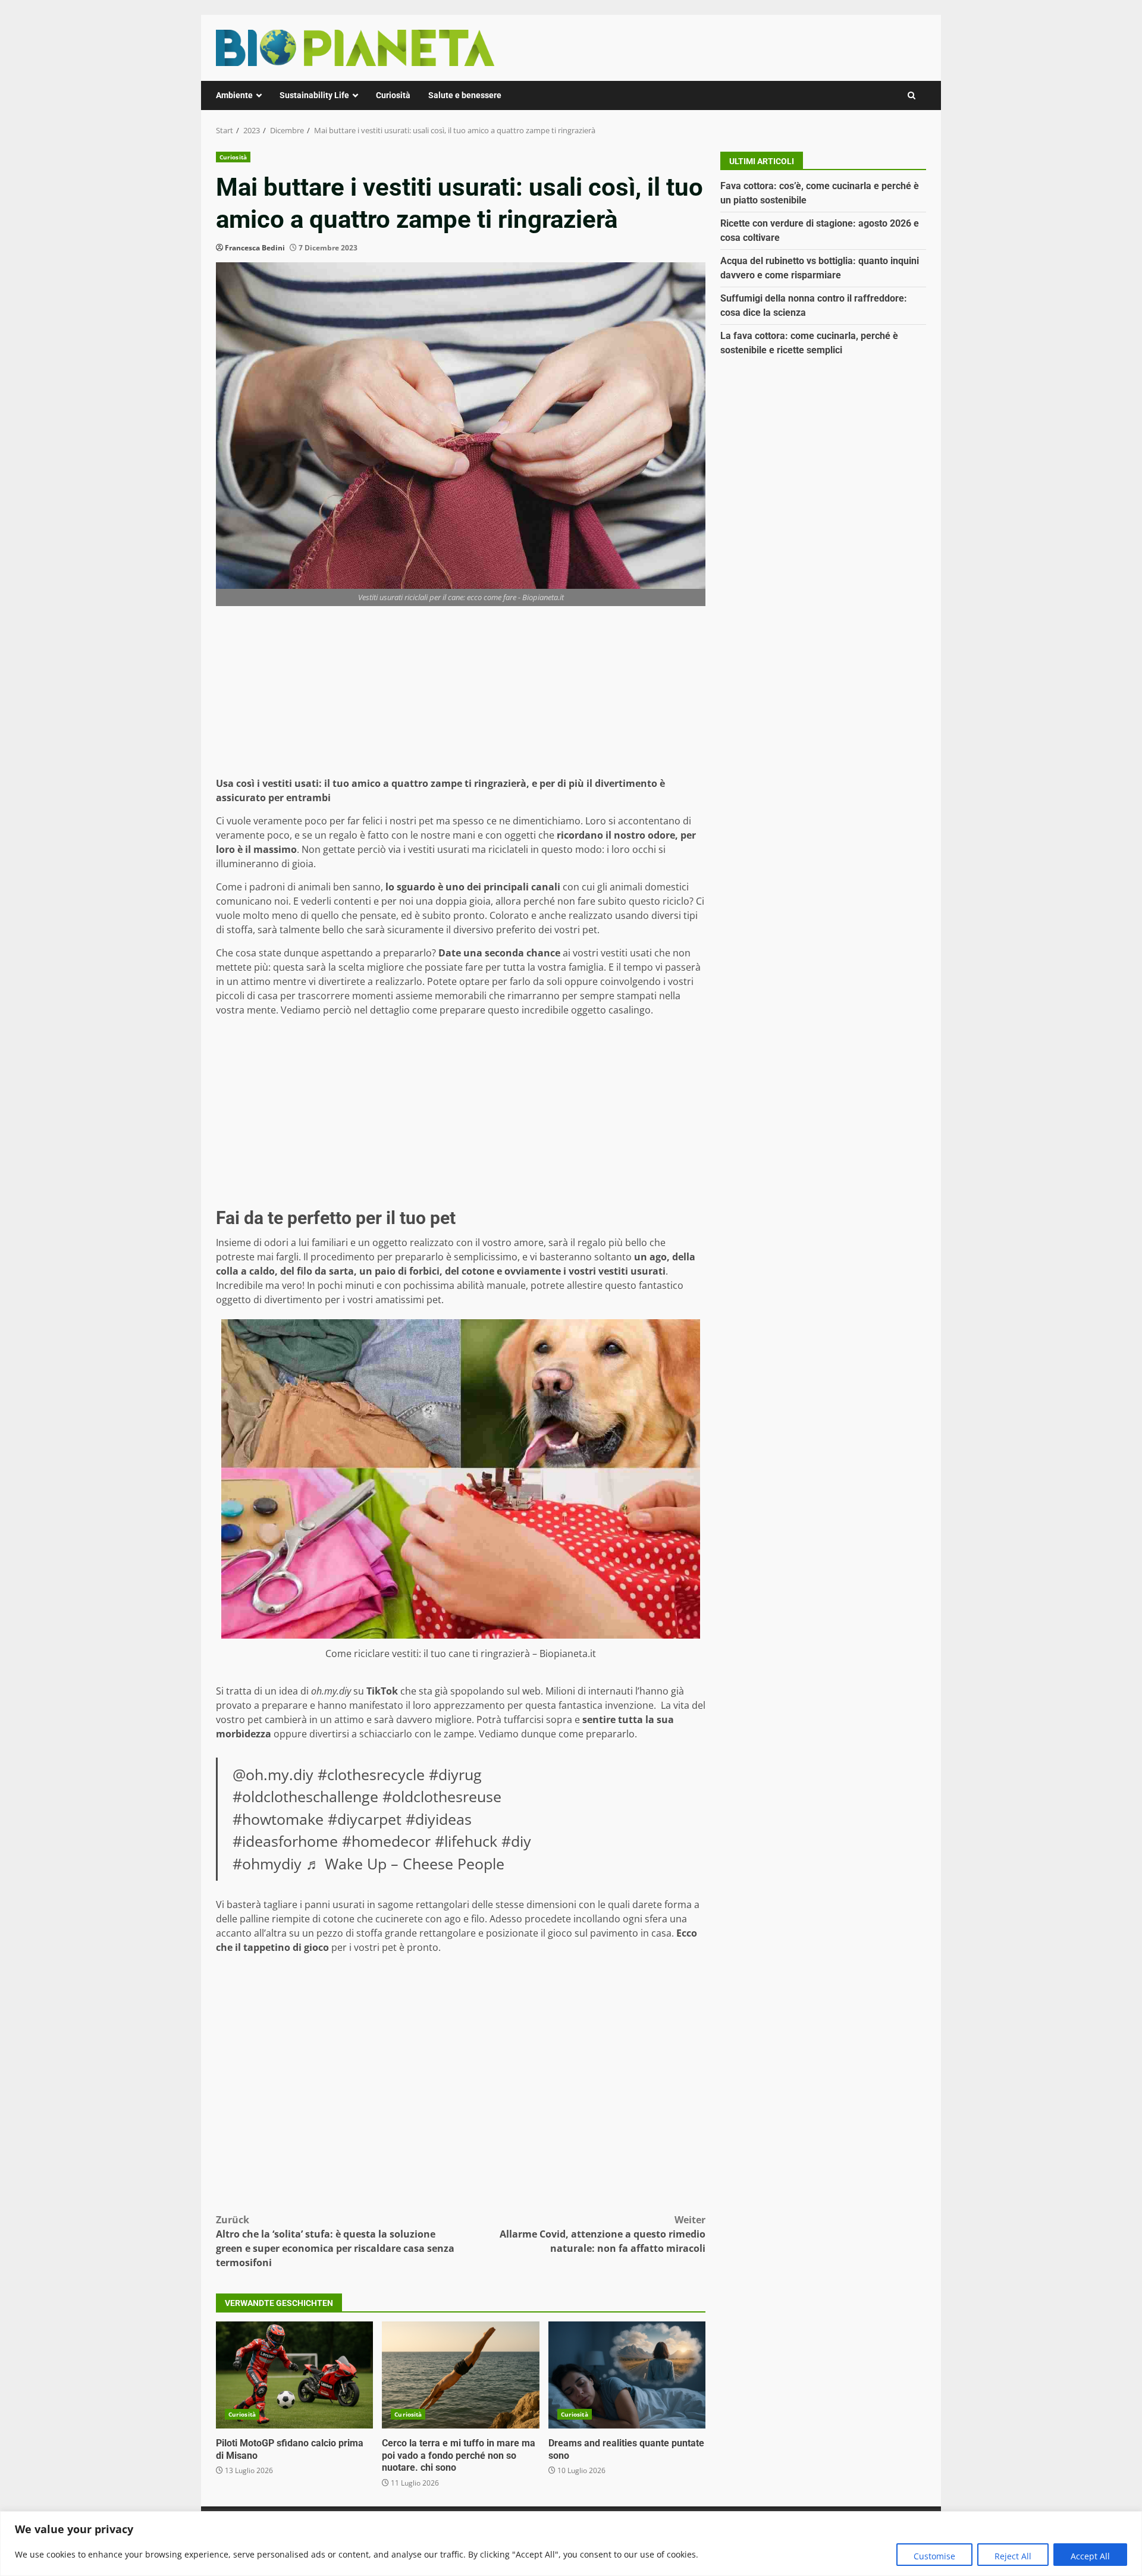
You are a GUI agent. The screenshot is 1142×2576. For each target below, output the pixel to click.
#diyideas (439, 1819)
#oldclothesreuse (442, 1796)
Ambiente (234, 95)
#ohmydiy (267, 1863)
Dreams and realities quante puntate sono (627, 2375)
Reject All (1013, 2556)
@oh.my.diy (273, 1774)
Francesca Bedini (255, 248)
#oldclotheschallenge (305, 1796)
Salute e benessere (465, 95)
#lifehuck (466, 1841)
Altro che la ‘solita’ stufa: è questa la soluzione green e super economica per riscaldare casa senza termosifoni (335, 2241)
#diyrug (455, 1774)
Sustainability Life (314, 95)
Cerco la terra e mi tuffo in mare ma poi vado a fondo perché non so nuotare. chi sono (460, 2375)
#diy (516, 1841)
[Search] (912, 95)
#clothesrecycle (371, 1774)
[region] (571, 2544)
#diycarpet (365, 1819)
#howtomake (278, 1819)
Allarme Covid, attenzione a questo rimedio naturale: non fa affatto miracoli (603, 2234)
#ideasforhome (285, 1841)
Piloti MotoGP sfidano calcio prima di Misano (294, 2375)
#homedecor (386, 1841)
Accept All (1090, 2556)
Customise (934, 2556)
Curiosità (393, 95)
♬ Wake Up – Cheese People (405, 1863)
